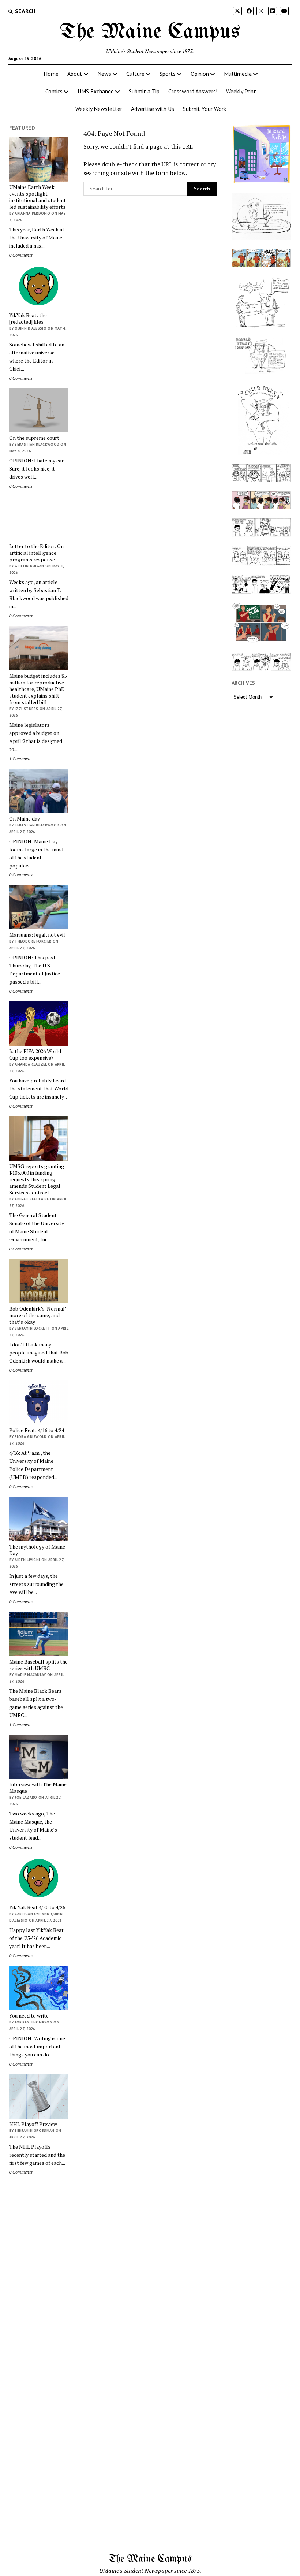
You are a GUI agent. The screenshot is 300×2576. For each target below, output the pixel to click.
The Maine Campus (150, 32)
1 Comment (20, 759)
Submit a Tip (144, 91)
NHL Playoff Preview (33, 2124)
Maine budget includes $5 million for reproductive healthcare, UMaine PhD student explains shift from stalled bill (38, 689)
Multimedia (238, 74)
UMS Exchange (96, 91)
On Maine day (25, 819)
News (104, 74)
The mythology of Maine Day (37, 1550)
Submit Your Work (205, 109)
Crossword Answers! (193, 91)
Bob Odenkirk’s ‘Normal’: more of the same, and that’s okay (38, 1315)
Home (51, 74)
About (75, 74)
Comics (54, 91)
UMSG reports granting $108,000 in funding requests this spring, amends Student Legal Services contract (37, 1179)
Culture (135, 74)
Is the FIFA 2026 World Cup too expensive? (35, 1055)
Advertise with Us (153, 109)
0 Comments (21, 255)
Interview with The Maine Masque (38, 1788)
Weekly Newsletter (99, 109)
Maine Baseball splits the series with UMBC (38, 1665)
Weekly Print (241, 91)
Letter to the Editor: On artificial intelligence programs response (36, 553)
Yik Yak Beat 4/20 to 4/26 (37, 1907)
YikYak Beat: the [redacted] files (28, 319)
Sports (168, 74)
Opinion (200, 74)
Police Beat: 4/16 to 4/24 (37, 1430)
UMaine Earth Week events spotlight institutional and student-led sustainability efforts (38, 197)
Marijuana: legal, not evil (37, 935)
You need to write (29, 2016)
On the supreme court (34, 438)
